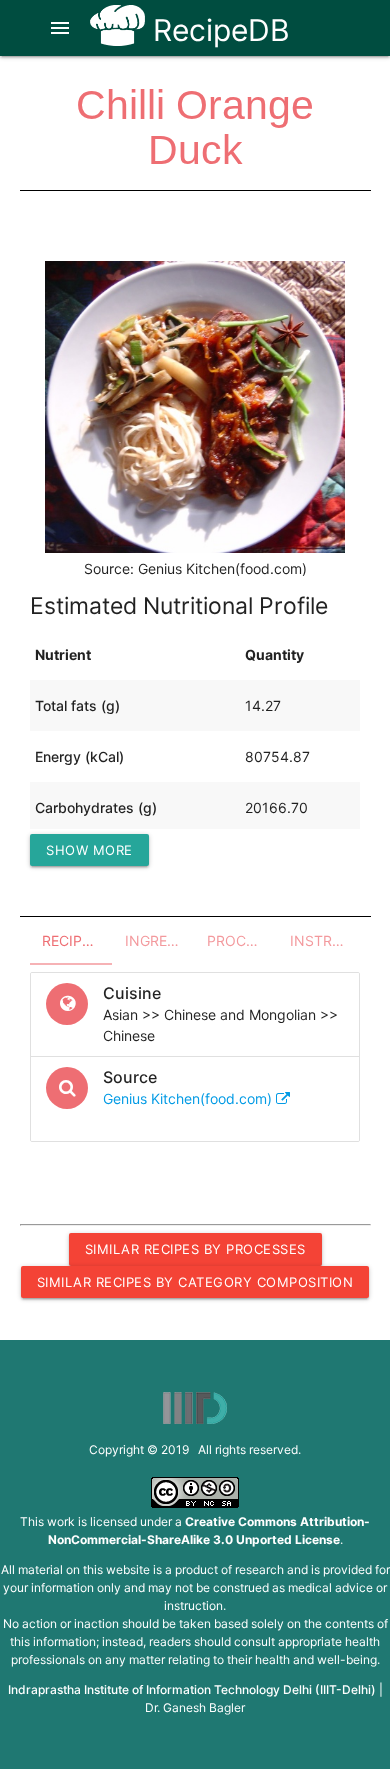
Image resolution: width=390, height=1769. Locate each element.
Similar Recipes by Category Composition (195, 1282)
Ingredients (160, 940)
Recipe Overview (77, 940)
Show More (89, 850)
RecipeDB (217, 30)
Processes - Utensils (242, 940)
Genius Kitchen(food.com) (189, 1098)
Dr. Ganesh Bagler (195, 1707)
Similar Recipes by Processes (195, 1249)
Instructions (325, 940)
